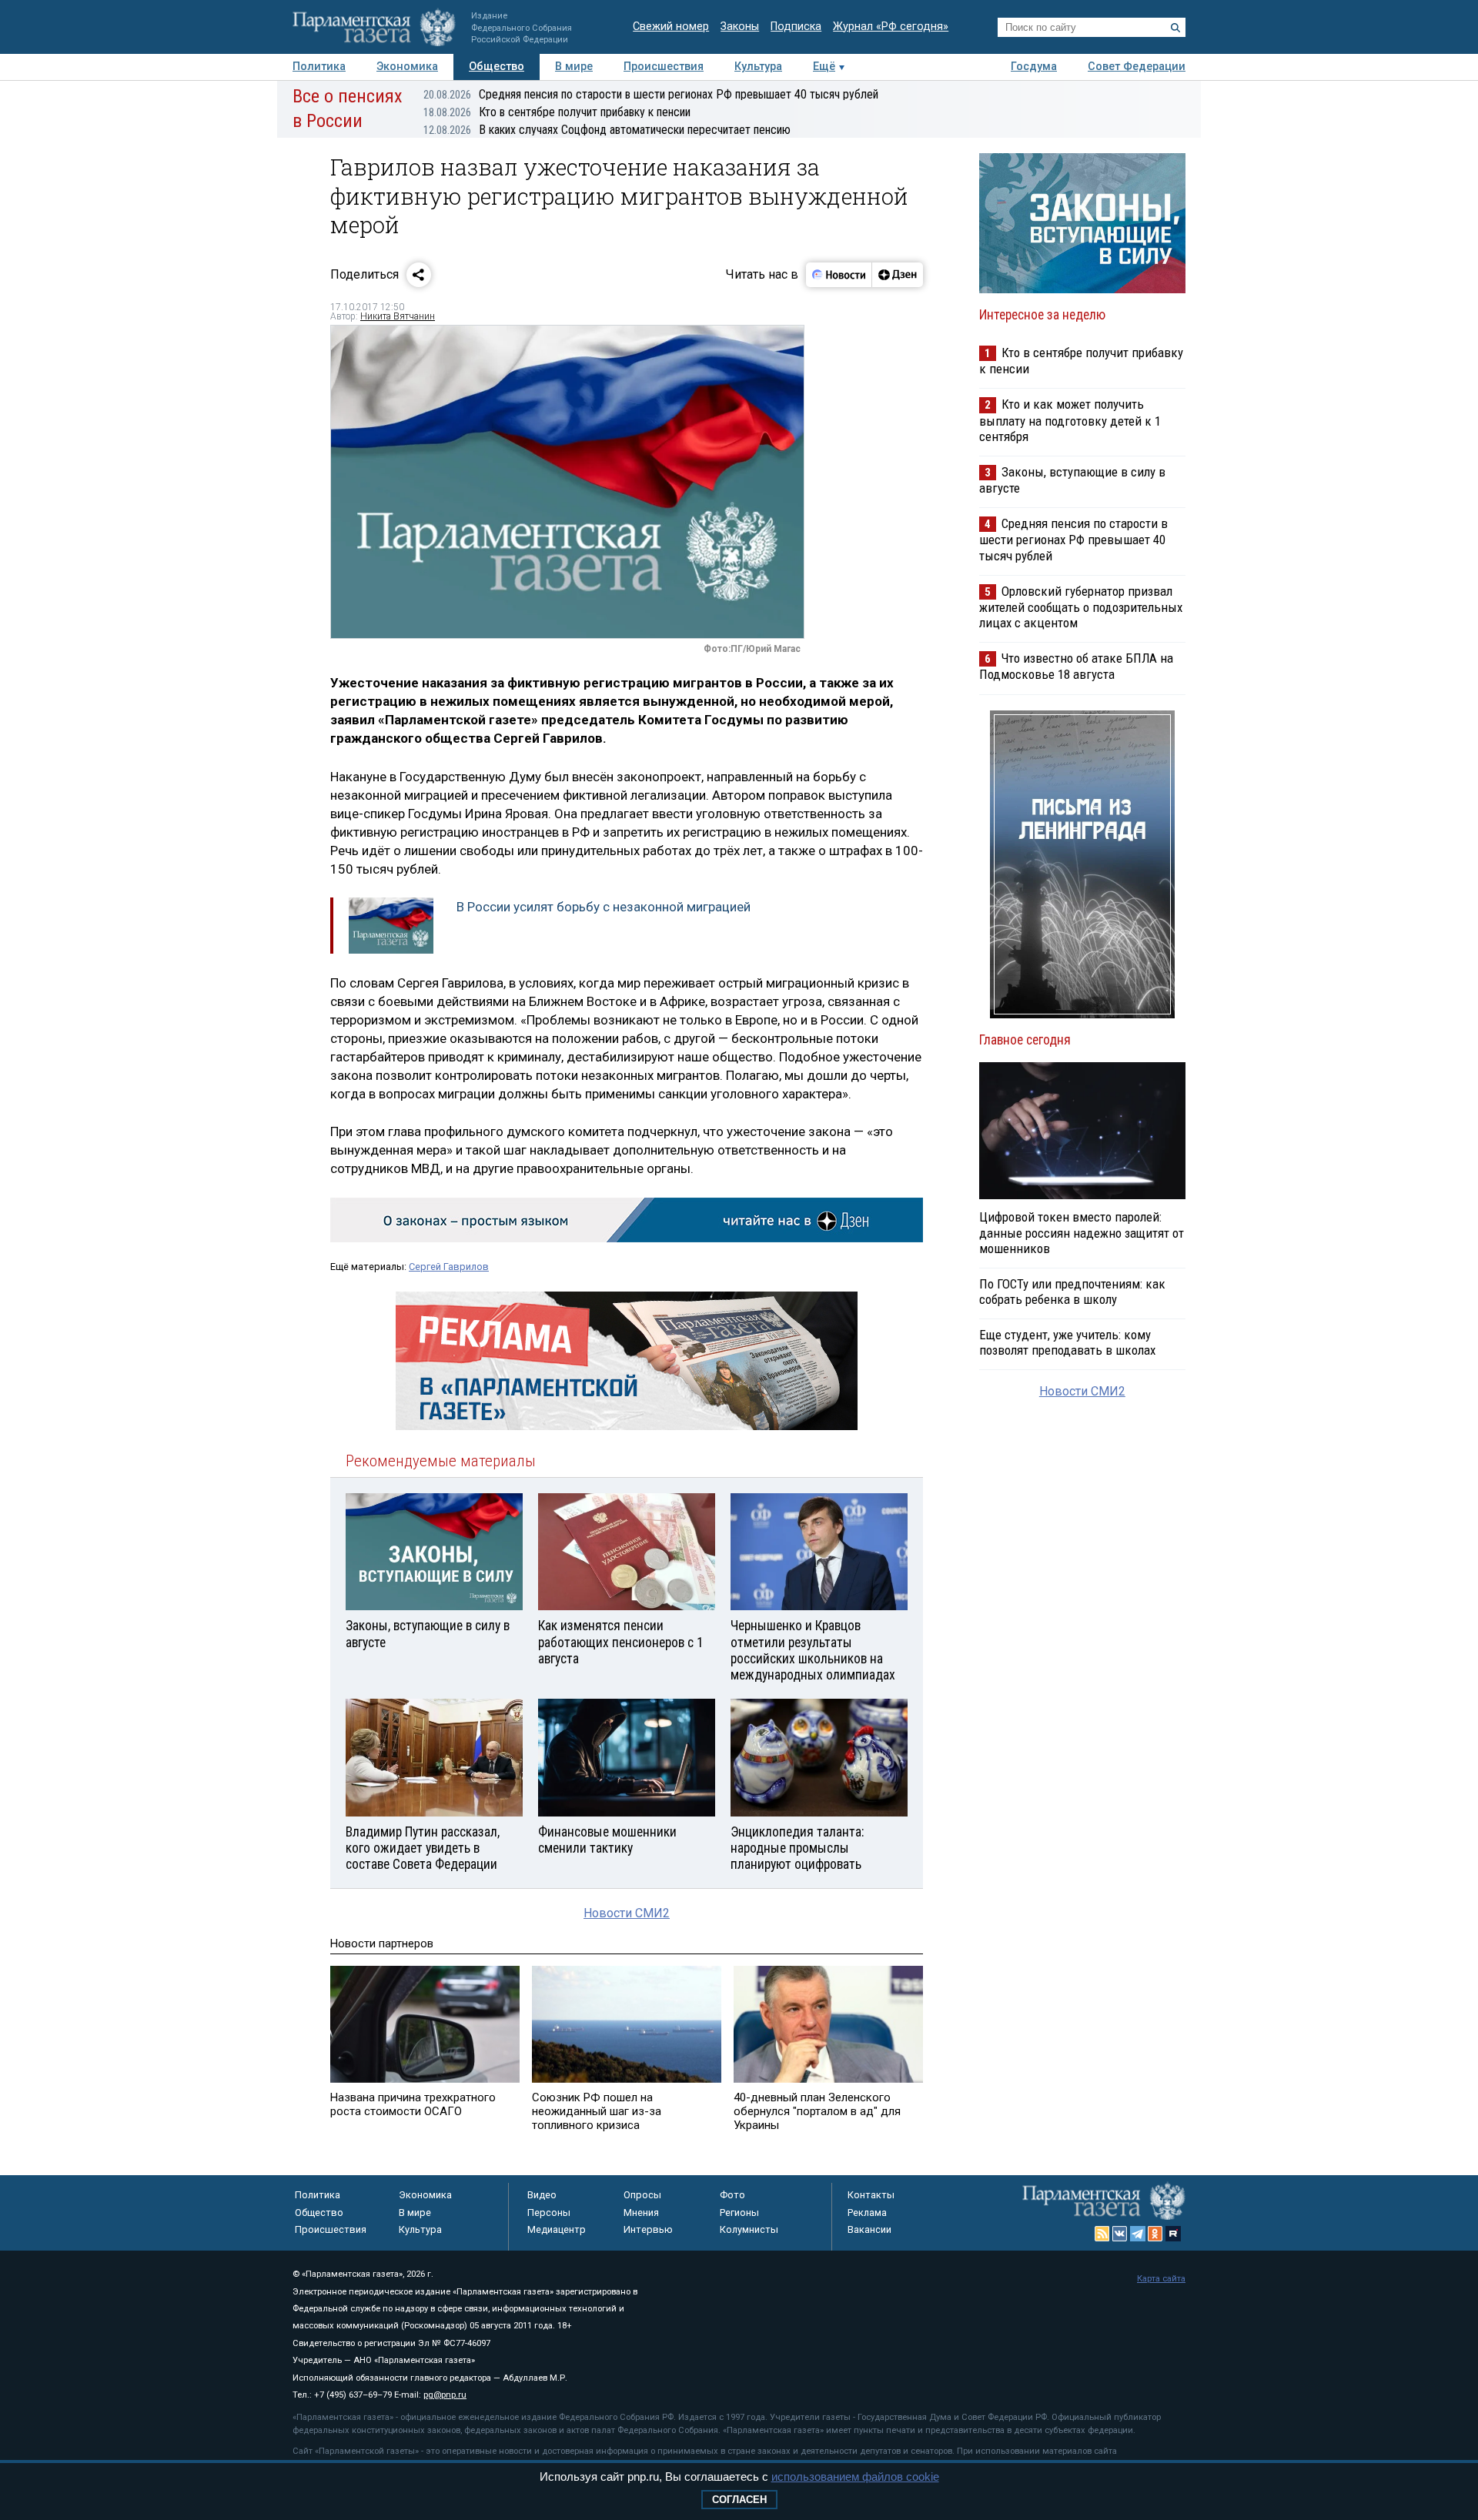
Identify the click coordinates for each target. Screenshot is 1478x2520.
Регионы (739, 2213)
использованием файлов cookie (855, 2477)
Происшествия (664, 67)
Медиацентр (557, 2229)
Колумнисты (749, 2229)
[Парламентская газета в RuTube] (1173, 2234)
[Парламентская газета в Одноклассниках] (1155, 2234)
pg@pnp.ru (445, 2395)
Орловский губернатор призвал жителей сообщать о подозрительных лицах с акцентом (1081, 607)
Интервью (648, 2229)
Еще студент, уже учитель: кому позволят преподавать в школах (1067, 1342)
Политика (319, 67)
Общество (497, 67)
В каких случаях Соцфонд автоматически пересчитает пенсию (607, 130)
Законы (740, 27)
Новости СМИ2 (627, 1913)
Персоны (549, 2213)
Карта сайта (1161, 2279)
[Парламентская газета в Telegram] (1138, 2234)
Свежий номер (671, 27)
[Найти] (1175, 28)
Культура (758, 67)
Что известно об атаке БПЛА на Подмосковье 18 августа (1076, 666)
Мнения (641, 2213)
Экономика (407, 67)
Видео (542, 2195)
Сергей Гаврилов (449, 1267)
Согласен (739, 2500)
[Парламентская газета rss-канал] (1102, 2234)
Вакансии (869, 2229)
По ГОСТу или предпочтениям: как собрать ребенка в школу (1072, 1292)
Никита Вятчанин (398, 316)
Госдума (1034, 67)
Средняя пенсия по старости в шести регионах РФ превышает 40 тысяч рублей (651, 94)
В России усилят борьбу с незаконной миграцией (604, 907)
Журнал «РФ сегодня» (891, 27)
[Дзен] (897, 275)
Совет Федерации (1137, 67)
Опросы (642, 2195)
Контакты (871, 2195)
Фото (732, 2195)
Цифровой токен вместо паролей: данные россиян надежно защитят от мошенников (1082, 1232)
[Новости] (839, 275)
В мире (574, 67)
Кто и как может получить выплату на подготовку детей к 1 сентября (1070, 420)
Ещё (824, 67)
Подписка (796, 27)
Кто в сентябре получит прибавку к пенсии (557, 112)
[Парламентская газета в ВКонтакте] (1120, 2234)
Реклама (867, 2213)
